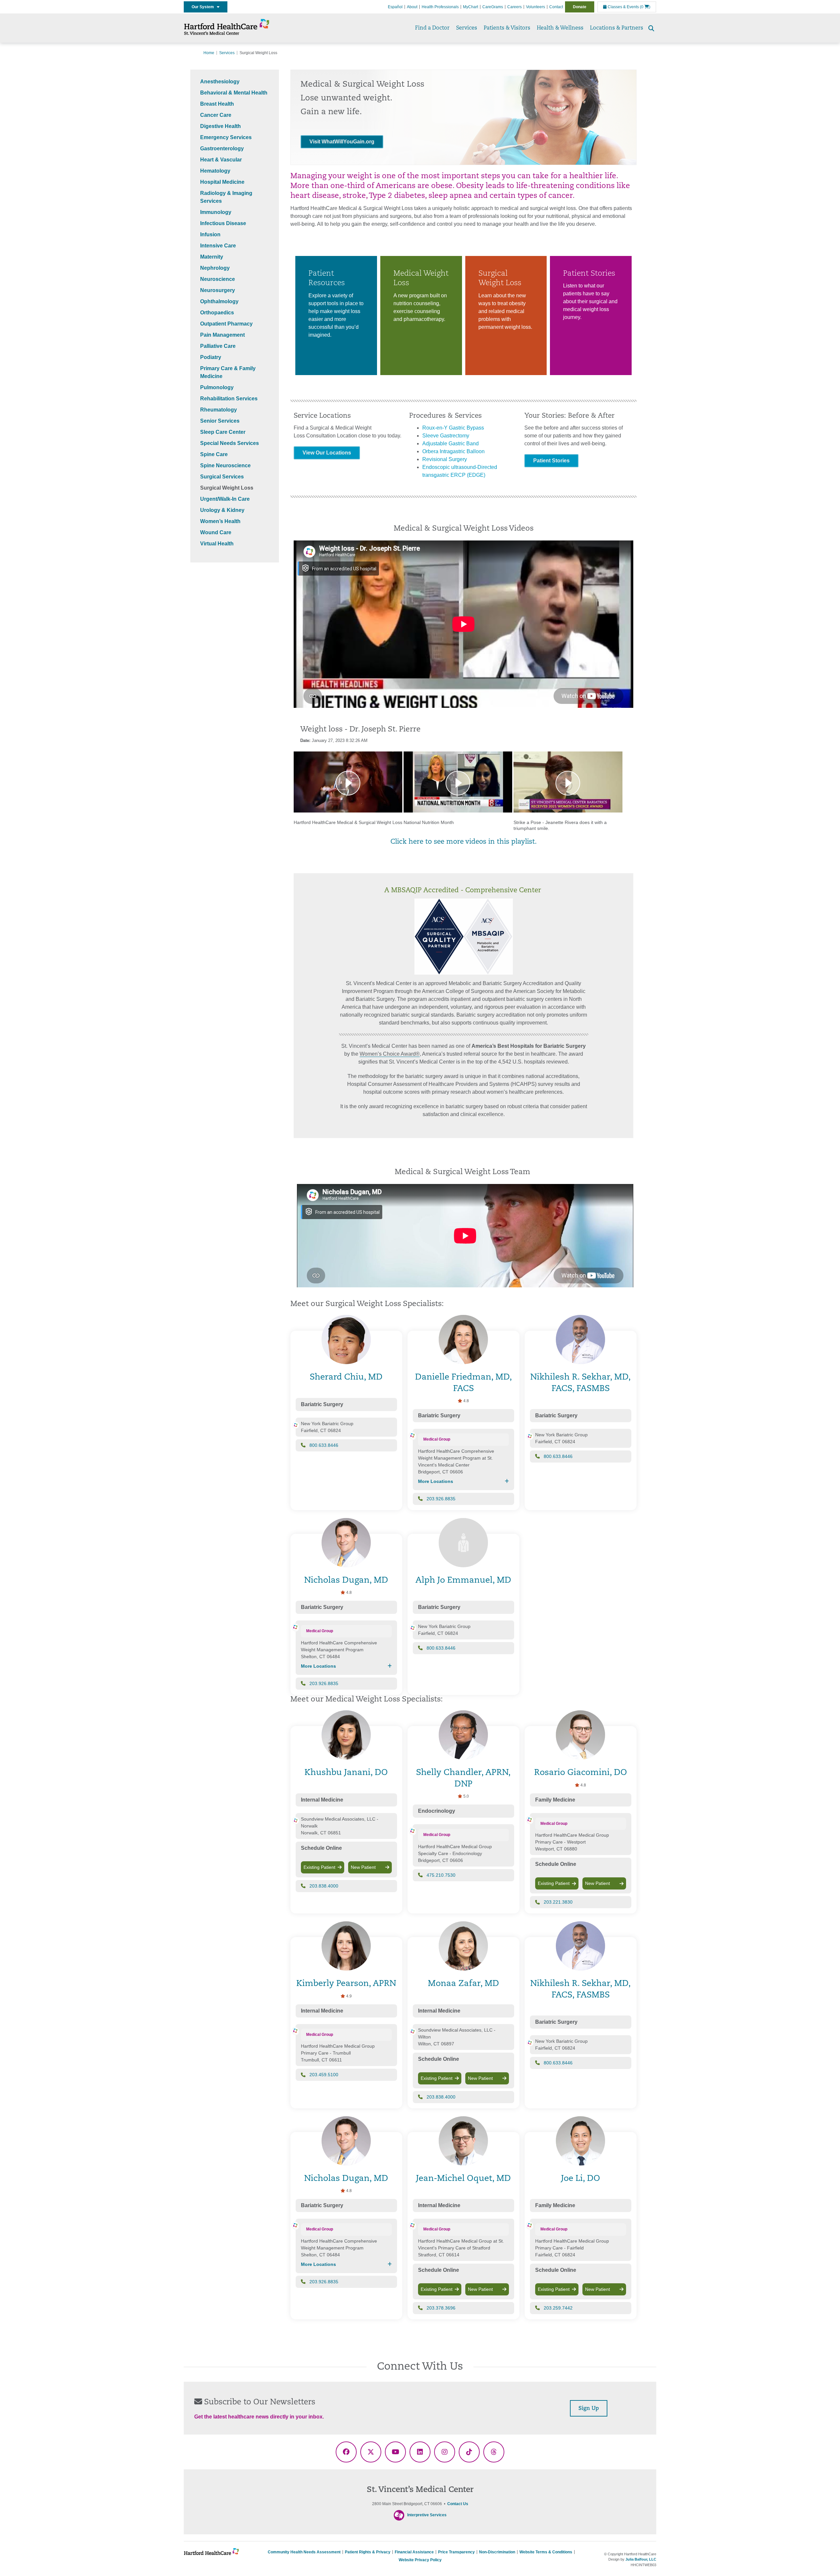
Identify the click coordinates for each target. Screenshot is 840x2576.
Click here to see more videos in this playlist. (464, 842)
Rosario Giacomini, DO (581, 1773)
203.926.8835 (441, 1499)
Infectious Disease (223, 223)
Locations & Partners (617, 28)
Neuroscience (218, 279)
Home (209, 53)
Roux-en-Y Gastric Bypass (453, 428)
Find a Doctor (432, 28)
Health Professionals (440, 7)
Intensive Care (218, 246)
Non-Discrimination (497, 2552)
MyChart (471, 7)
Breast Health (217, 104)
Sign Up (589, 2409)
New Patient (363, 1867)
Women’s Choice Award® (390, 1054)
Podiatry (211, 357)
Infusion (210, 234)
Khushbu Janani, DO (346, 1773)
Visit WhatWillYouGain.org (342, 142)
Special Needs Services (230, 443)
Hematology (215, 171)
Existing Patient (319, 1867)
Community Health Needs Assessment (304, 2552)
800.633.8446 (324, 1445)
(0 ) (645, 7)
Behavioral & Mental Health (234, 93)
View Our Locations (327, 453)
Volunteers (535, 7)
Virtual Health (217, 544)
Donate (580, 7)
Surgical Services (222, 477)
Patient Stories (551, 461)
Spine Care (214, 454)
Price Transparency (456, 2552)
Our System (204, 7)
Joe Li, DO (581, 2179)
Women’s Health (220, 521)
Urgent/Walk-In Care (225, 499)
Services (467, 28)
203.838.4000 (324, 1886)
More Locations (436, 1481)
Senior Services (220, 421)
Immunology (216, 212)
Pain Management (222, 335)
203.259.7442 (558, 2308)
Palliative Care (218, 346)
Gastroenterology (222, 148)
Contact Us (458, 2504)
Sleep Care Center (223, 432)
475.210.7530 (441, 1875)
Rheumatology (219, 410)
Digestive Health (220, 126)
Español (395, 7)
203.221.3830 (558, 1902)
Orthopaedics (217, 313)
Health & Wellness (560, 28)
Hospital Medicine (222, 182)
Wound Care (216, 532)
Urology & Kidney (222, 510)
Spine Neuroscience (225, 465)
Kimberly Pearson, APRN (346, 1984)
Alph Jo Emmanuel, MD (463, 1581)
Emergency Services (226, 137)
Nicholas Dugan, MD (346, 1581)
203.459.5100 (324, 2075)
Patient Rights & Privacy (368, 2552)
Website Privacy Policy (420, 2560)
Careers (514, 7)
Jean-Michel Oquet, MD (463, 2179)
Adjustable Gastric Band (451, 443)
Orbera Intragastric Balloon (453, 451)
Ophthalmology (219, 301)
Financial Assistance (414, 2552)
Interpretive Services (427, 2515)
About (412, 7)
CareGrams (493, 7)
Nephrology (215, 268)
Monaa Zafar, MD (463, 1984)
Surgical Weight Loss (227, 488)
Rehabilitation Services (229, 399)
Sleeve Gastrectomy (446, 436)
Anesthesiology (220, 82)
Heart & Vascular (221, 160)
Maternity (212, 257)
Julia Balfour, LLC (641, 2559)
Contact (556, 7)
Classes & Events (623, 7)
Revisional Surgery (445, 459)
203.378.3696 (441, 2308)
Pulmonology (217, 387)
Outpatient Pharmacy (226, 324)
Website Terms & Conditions (546, 2552)
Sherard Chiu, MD (346, 1377)
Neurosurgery (218, 290)
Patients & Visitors (507, 28)
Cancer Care (216, 115)
